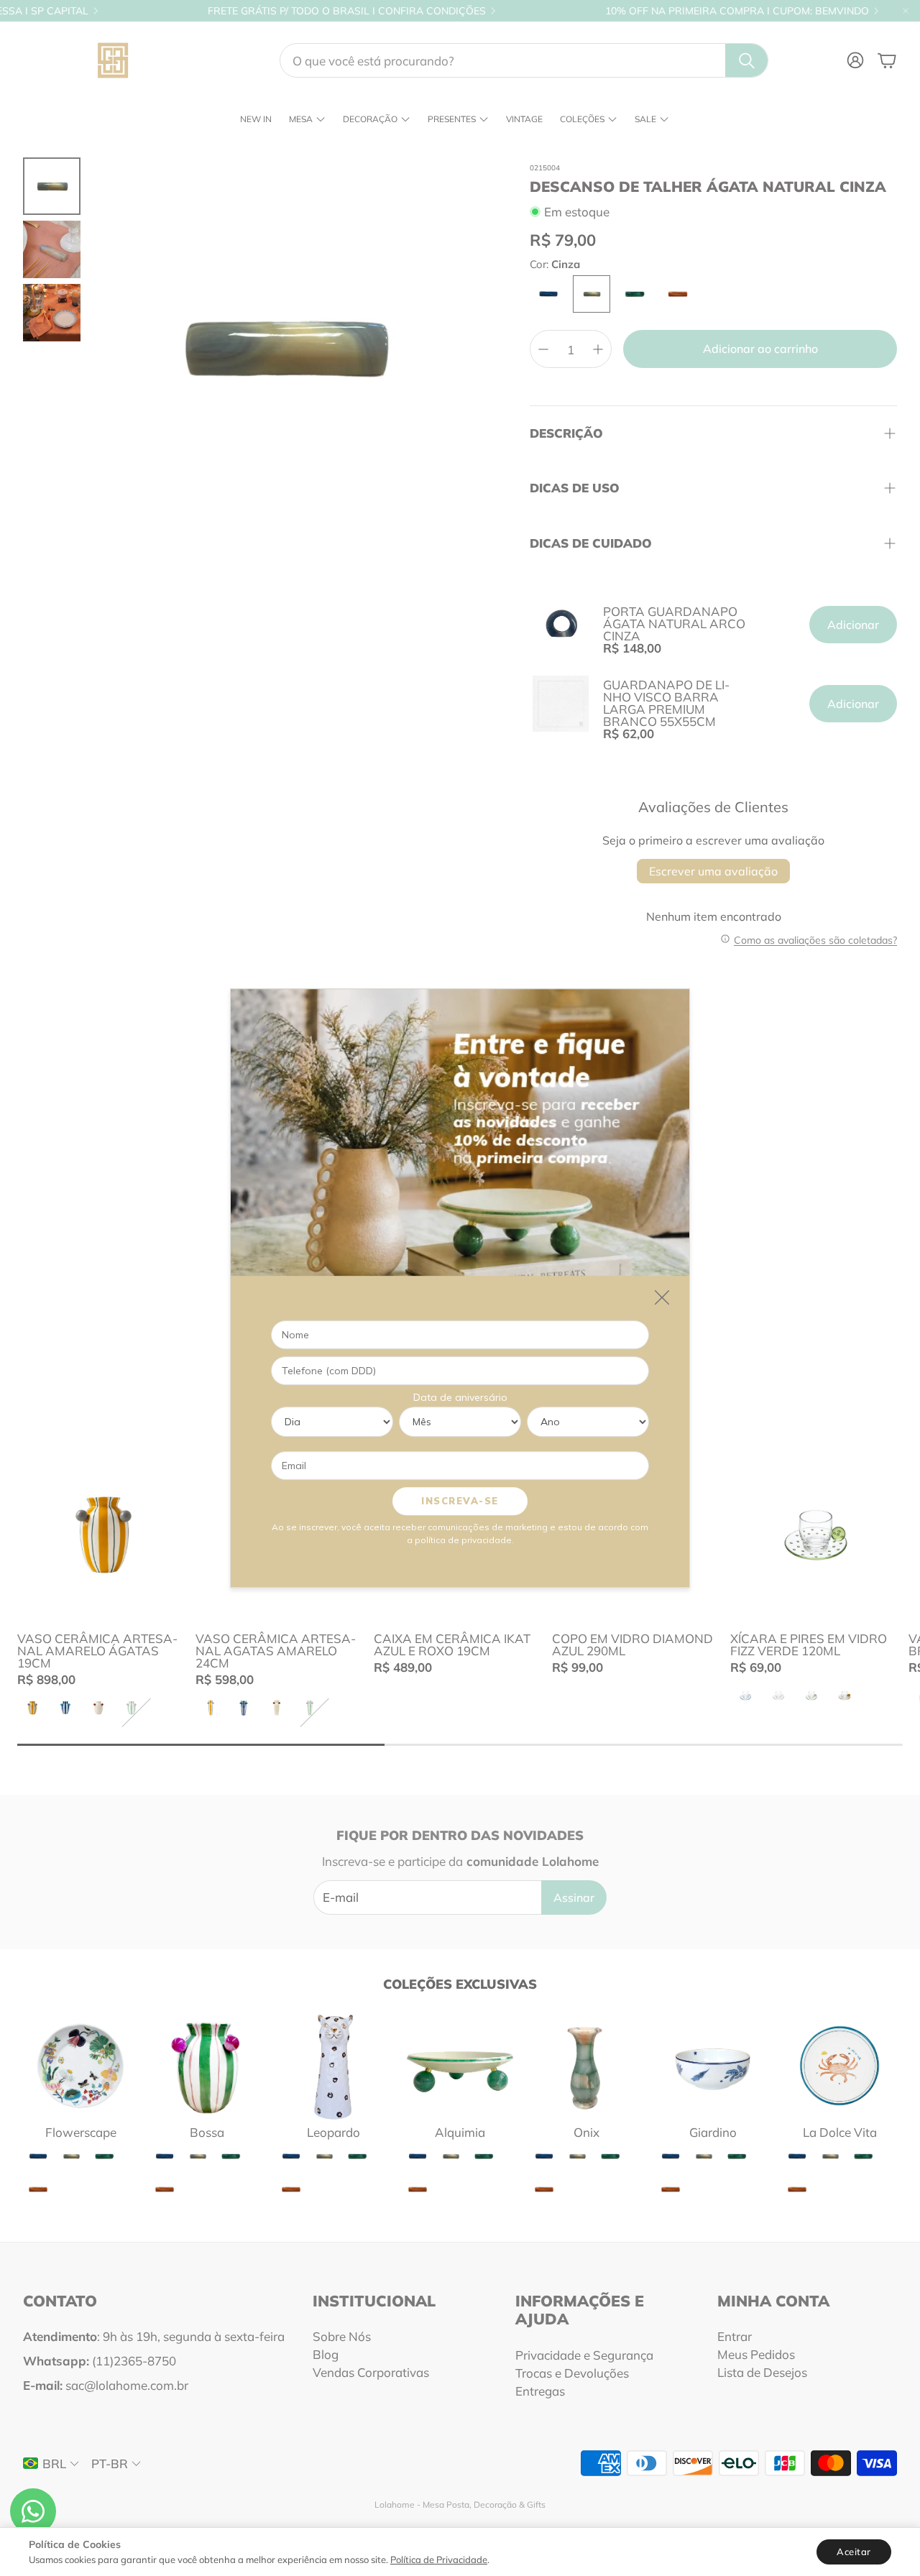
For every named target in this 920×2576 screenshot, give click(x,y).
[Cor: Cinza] (592, 294)
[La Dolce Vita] (839, 2066)
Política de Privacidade (439, 2559)
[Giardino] (713, 2066)
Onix (586, 2132)
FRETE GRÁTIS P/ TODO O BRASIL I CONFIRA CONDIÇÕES (347, 11)
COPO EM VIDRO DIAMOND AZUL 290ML (632, 1644)
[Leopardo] (333, 2066)
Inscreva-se (460, 1501)
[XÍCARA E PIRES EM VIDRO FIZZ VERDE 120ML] (816, 1535)
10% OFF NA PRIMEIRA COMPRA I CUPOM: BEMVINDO (737, 11)
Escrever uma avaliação (713, 871)
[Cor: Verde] (635, 294)
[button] (524, 60)
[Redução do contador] (543, 349)
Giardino (713, 2132)
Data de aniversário (460, 1397)
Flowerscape (81, 2132)
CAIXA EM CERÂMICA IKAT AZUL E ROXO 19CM (452, 1644)
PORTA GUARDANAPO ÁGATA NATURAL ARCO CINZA (674, 624)
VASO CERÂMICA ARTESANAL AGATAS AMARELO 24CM (276, 1651)
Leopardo (333, 2132)
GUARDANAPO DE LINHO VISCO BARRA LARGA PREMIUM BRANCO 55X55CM (666, 703)
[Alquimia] (460, 2066)
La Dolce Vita (840, 2132)
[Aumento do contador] (598, 349)
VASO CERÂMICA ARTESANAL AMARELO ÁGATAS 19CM (97, 1651)
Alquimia (460, 2132)
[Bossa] (207, 2066)
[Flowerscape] (80, 2066)
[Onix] (586, 2066)
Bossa (207, 2132)
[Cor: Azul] (548, 294)
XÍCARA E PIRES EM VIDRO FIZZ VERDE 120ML (809, 1644)
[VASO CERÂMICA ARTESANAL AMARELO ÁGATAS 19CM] (103, 1535)
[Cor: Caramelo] (678, 294)
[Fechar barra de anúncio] (906, 11)
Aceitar (854, 2552)
